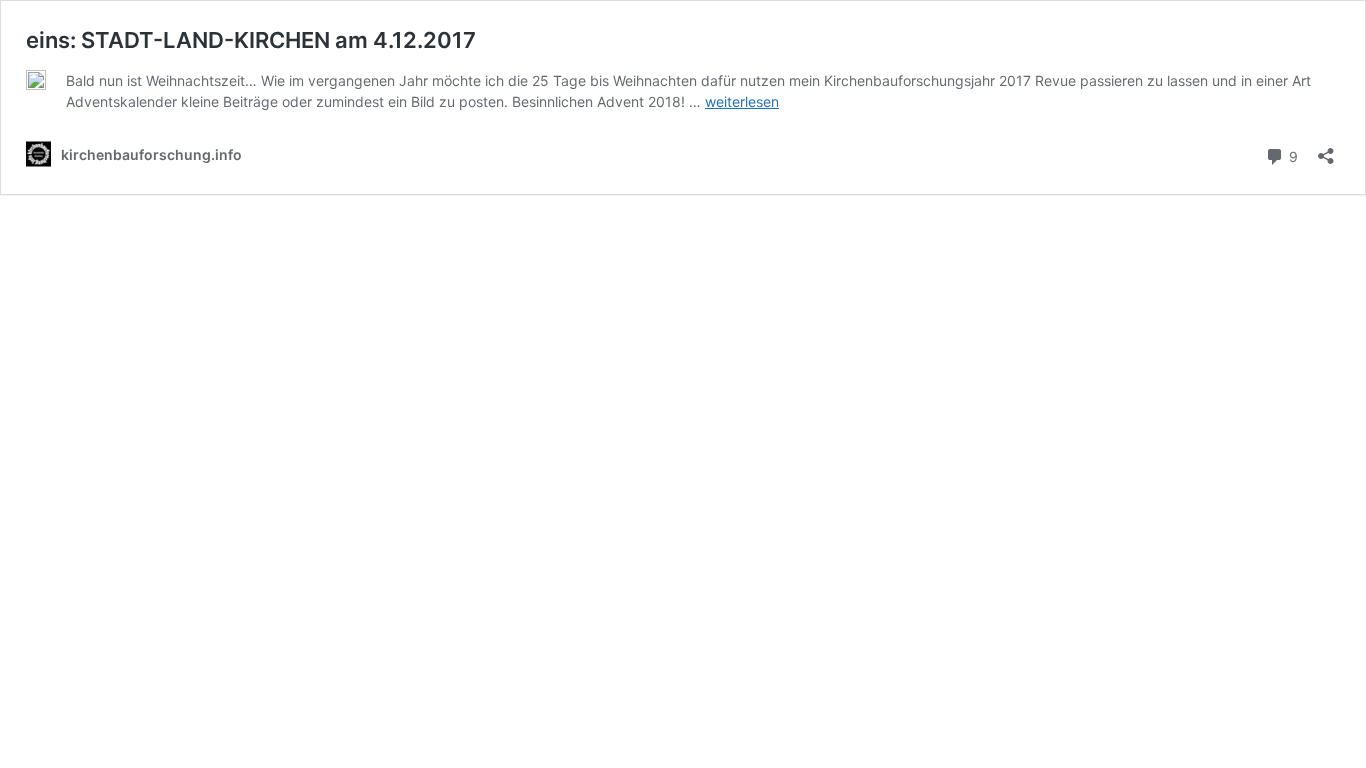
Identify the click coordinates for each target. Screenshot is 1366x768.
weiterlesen (742, 101)
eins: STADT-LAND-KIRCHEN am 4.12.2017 (251, 40)
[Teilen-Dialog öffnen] (1326, 149)
